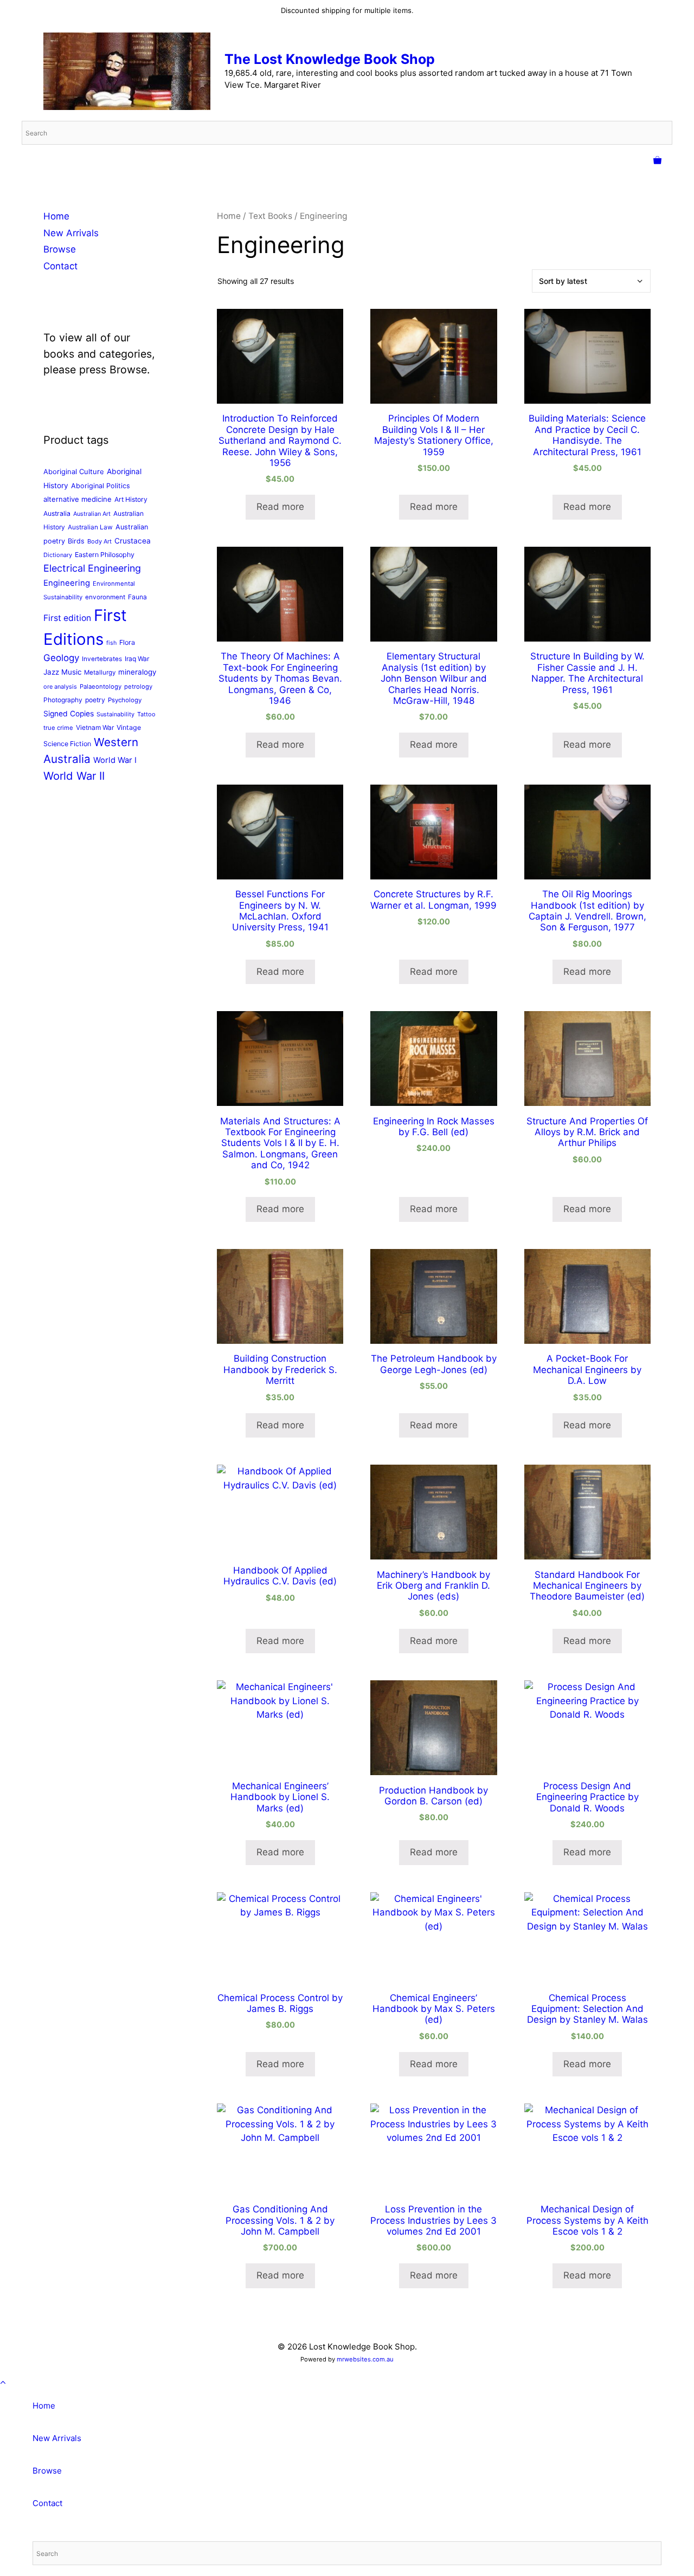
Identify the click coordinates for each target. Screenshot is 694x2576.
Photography (63, 700)
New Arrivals (71, 233)
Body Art (99, 541)
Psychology (125, 700)
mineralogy (137, 672)
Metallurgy (100, 672)
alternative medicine (78, 499)
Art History (131, 499)
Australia (57, 513)
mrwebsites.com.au (365, 2359)
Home (229, 216)
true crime (58, 728)
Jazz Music (62, 672)
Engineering (67, 583)
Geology (61, 658)
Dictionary (58, 555)
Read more (280, 507)
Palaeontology (101, 687)
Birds (76, 541)
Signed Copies (69, 714)
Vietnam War (95, 727)
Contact (60, 266)
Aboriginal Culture (74, 471)
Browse (60, 249)
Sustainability (115, 714)
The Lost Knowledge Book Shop (330, 59)
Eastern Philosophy (105, 555)
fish (111, 643)
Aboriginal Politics (101, 486)
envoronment (105, 597)
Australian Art (92, 514)
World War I (115, 760)
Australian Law (90, 527)
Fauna (137, 597)
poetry (95, 700)
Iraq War (137, 659)
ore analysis (60, 687)
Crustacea (133, 541)
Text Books (270, 216)
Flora (127, 642)
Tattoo (146, 714)
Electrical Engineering (92, 568)
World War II (74, 776)
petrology (138, 687)
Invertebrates (102, 659)
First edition (67, 618)
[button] (3, 2383)
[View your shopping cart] (657, 161)
